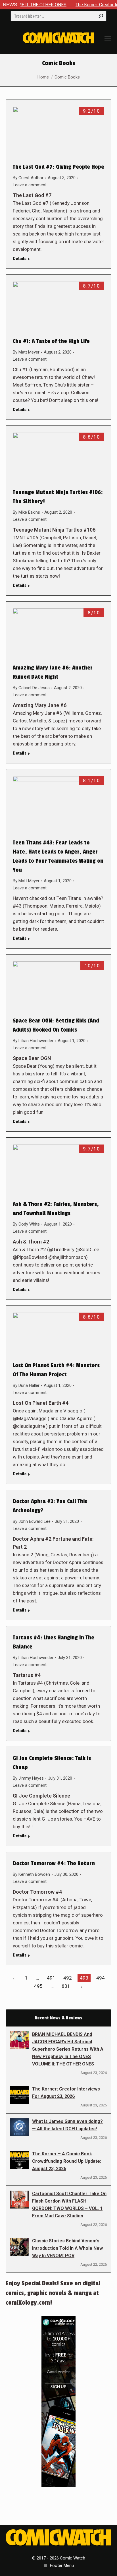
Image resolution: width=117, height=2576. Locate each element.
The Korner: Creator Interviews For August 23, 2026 (66, 2093)
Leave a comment (30, 185)
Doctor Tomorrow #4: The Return (54, 1864)
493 (84, 1978)
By (28, 178)
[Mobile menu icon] (108, 38)
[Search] (101, 16)
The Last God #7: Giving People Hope (58, 167)
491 (51, 1978)
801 (66, 1986)
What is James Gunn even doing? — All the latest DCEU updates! (67, 2125)
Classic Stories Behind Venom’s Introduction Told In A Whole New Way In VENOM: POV (67, 2248)
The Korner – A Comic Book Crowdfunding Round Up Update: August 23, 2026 (67, 2161)
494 (101, 1978)
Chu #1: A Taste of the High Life (51, 341)
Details (20, 259)
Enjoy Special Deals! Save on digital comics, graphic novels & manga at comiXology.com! (53, 2293)
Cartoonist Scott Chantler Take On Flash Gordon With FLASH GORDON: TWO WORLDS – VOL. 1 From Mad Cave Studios (69, 2205)
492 (68, 1978)
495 (38, 1986)
